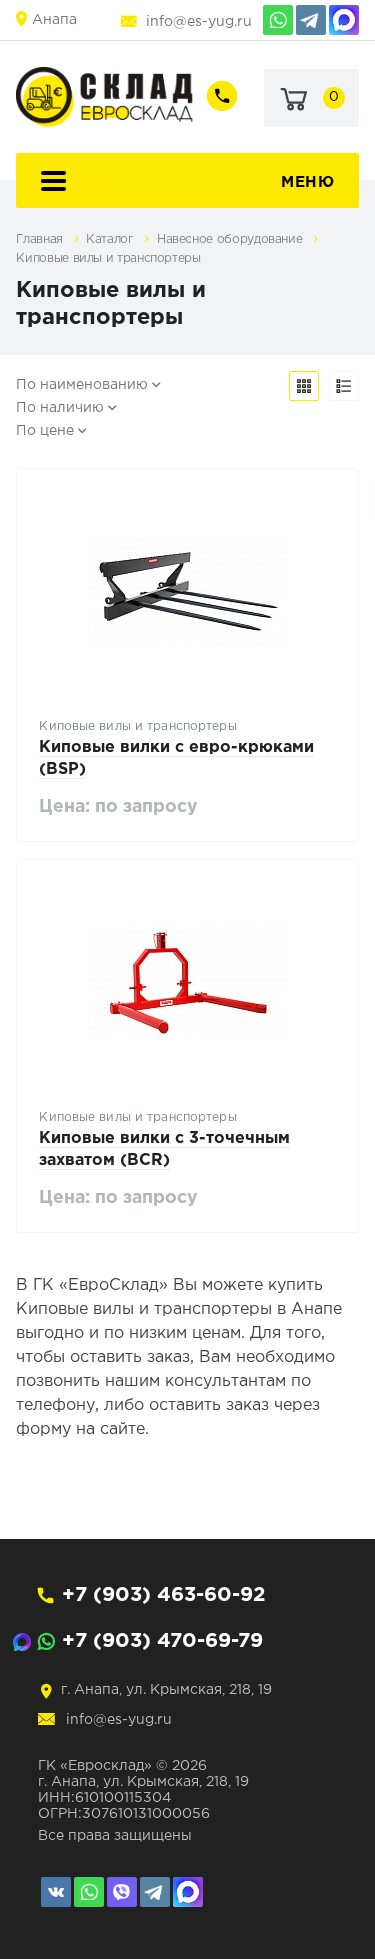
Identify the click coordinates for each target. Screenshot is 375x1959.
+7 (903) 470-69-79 (162, 1641)
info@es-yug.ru (199, 22)
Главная (41, 239)
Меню (307, 182)
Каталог (111, 239)
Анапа (54, 20)
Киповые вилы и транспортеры (108, 258)
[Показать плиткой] (304, 386)
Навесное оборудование (231, 239)
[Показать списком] (344, 386)
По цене (45, 431)
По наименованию (82, 385)
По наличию (60, 408)
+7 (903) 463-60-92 (163, 1595)
